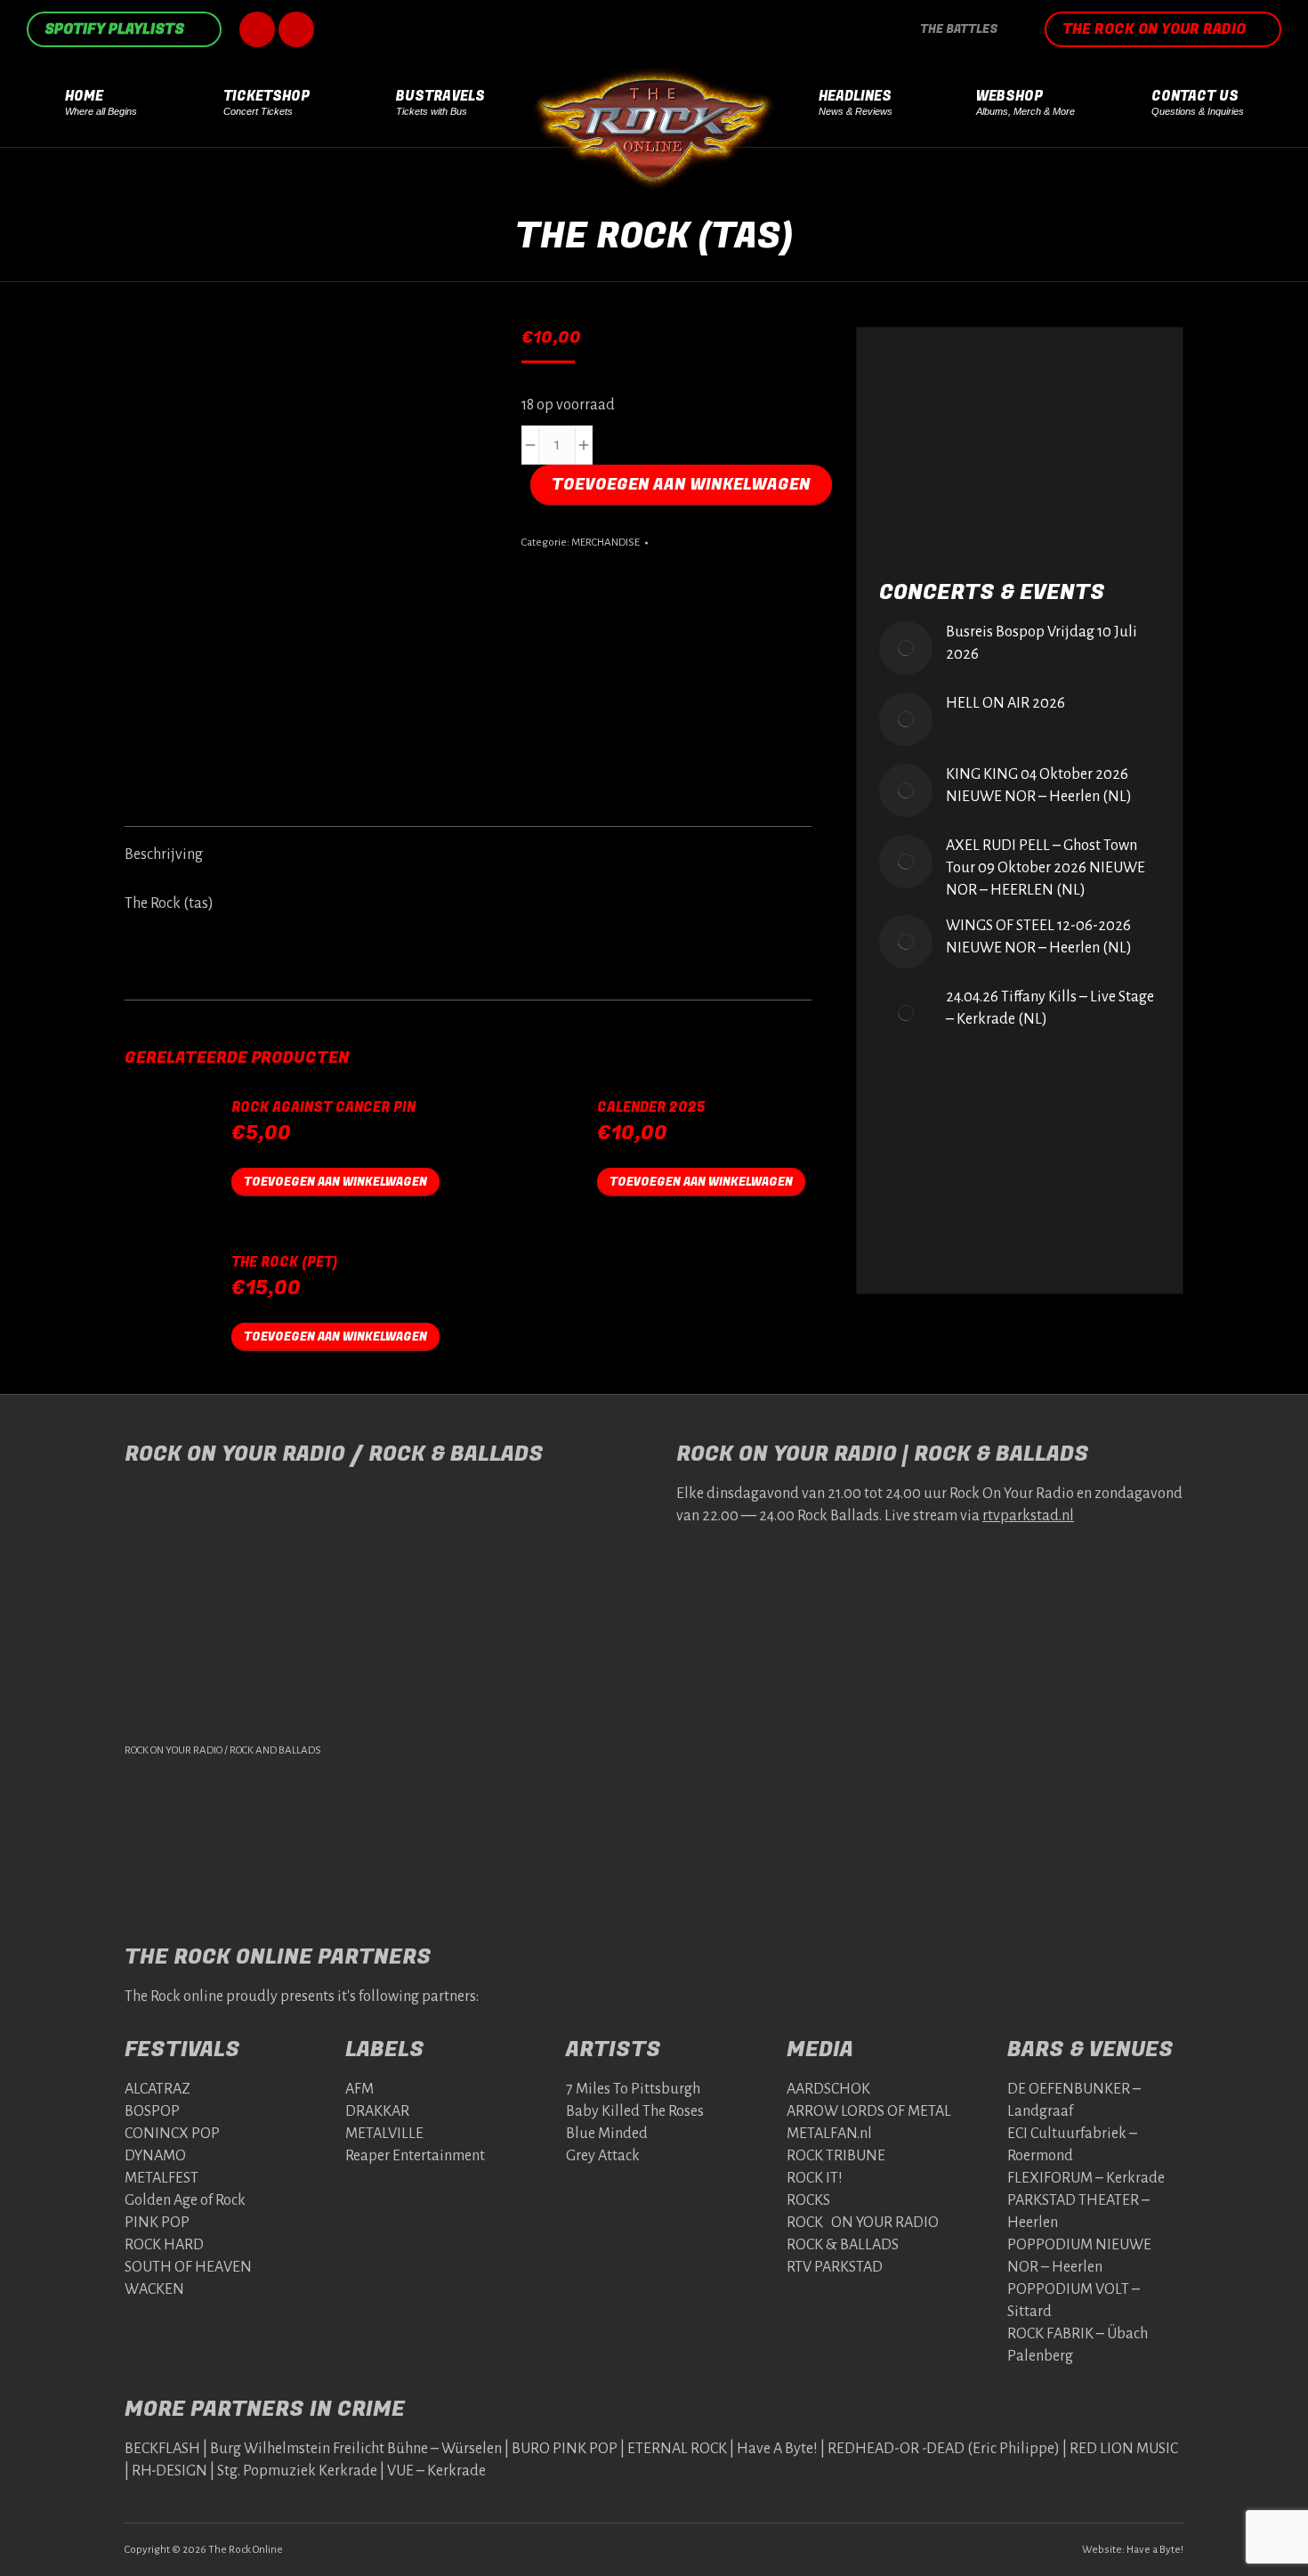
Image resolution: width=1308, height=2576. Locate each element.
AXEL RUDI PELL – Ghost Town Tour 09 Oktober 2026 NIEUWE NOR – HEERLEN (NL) (1046, 868)
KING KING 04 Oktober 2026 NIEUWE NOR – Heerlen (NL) (1039, 786)
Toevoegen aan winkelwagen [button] (335, 1182)
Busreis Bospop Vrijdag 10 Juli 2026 (1042, 643)
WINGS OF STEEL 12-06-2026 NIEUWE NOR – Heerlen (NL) (1039, 937)
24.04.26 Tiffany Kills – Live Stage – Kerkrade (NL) (1050, 1008)
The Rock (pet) (284, 1263)
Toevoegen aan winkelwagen (681, 485)
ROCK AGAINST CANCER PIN (323, 1108)
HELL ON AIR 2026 (1005, 703)
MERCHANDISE (606, 543)
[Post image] (906, 648)
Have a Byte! (1155, 2549)
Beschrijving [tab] (164, 855)
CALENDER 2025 (651, 1108)
